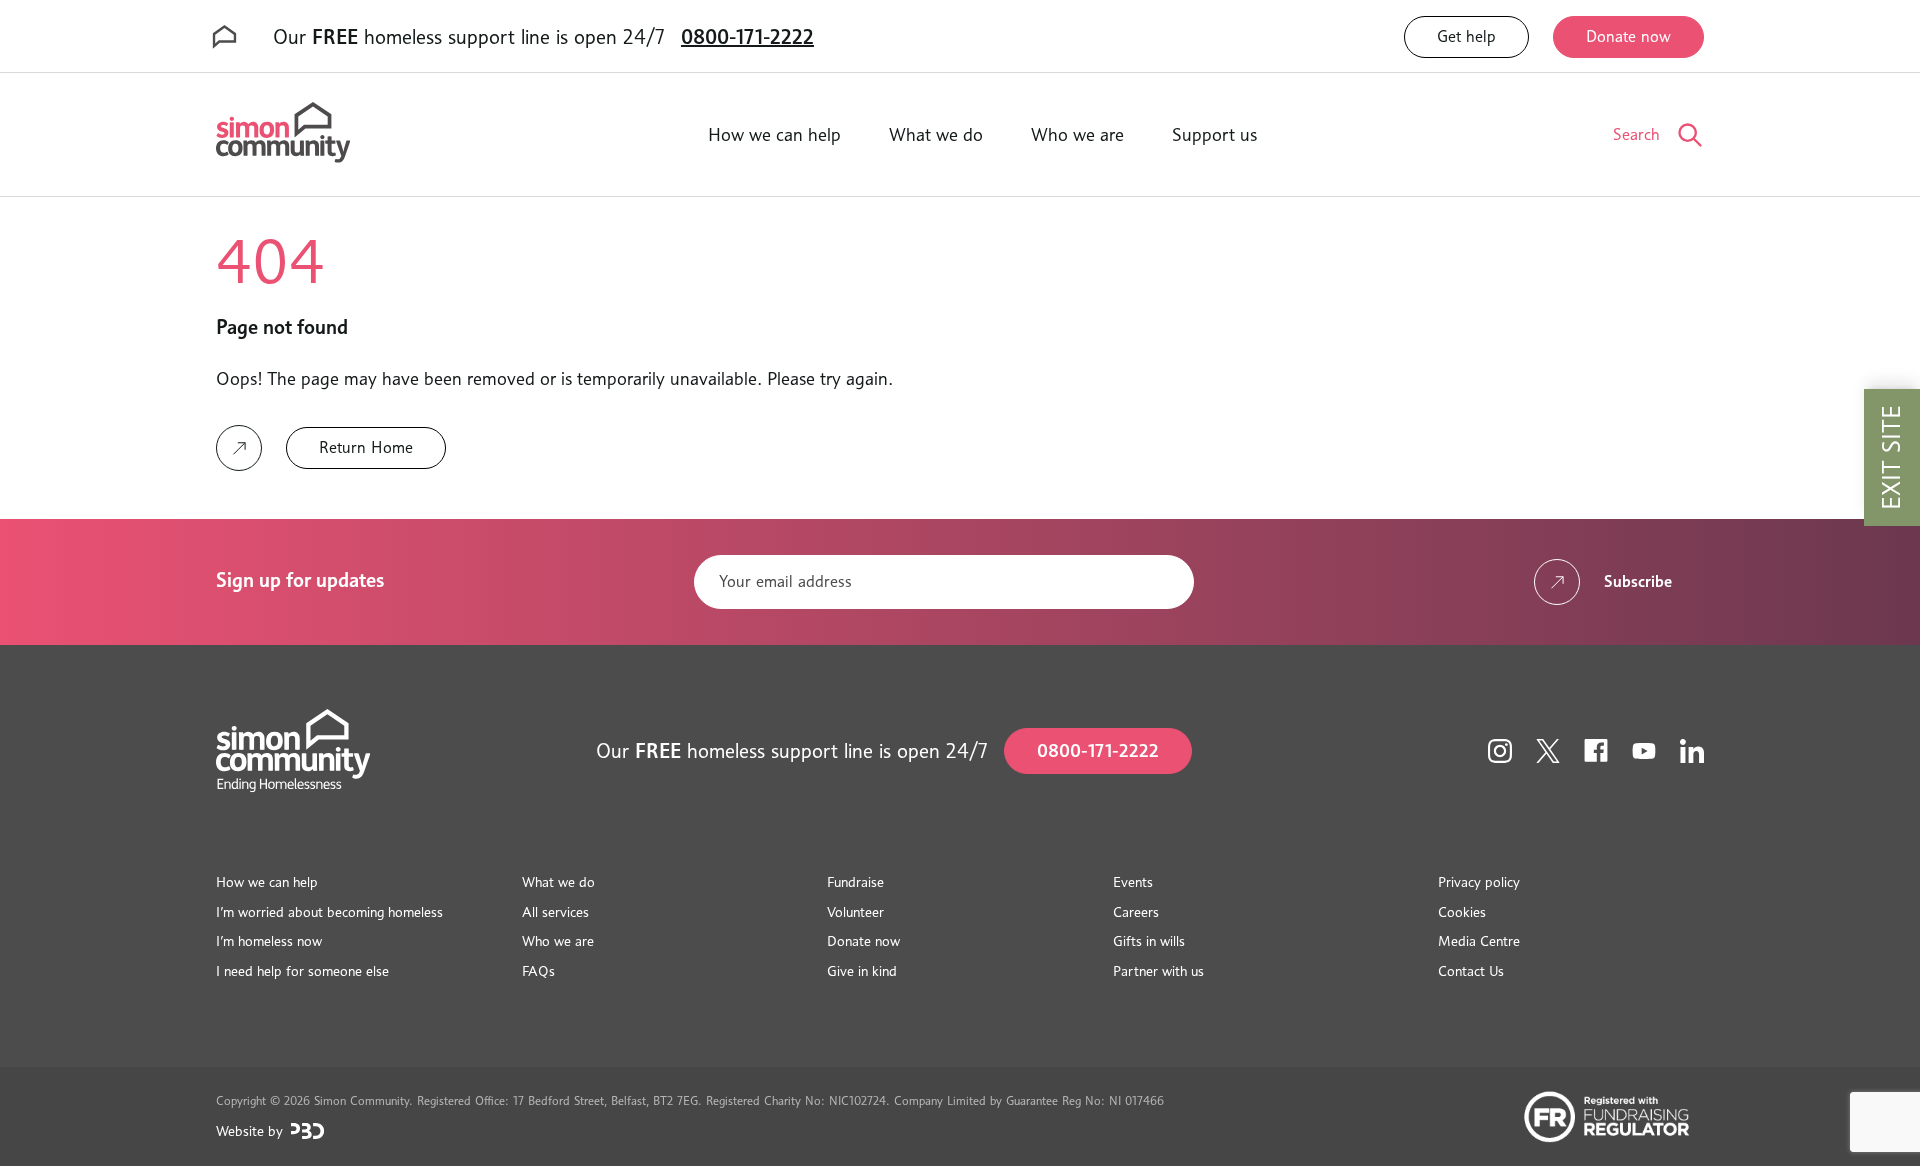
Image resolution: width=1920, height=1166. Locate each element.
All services (555, 911)
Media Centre (1479, 940)
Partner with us (1158, 970)
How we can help (774, 134)
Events (1133, 881)
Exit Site (1891, 457)
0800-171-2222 (747, 37)
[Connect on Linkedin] (1692, 751)
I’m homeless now (269, 940)
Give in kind (862, 970)
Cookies (1462, 911)
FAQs (538, 970)
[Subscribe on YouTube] (1644, 751)
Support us (1214, 134)
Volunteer (855, 911)
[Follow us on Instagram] (1500, 751)
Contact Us (1471, 970)
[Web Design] (307, 1131)
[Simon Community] (283, 134)
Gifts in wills (1149, 940)
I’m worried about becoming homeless (329, 911)
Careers (1136, 911)
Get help (1466, 36)
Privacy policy (1479, 881)
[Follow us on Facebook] (1596, 751)
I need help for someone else (302, 970)
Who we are (1077, 134)
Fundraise (855, 881)
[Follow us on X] (1548, 751)
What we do (936, 134)
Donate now (1628, 36)
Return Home (366, 447)
